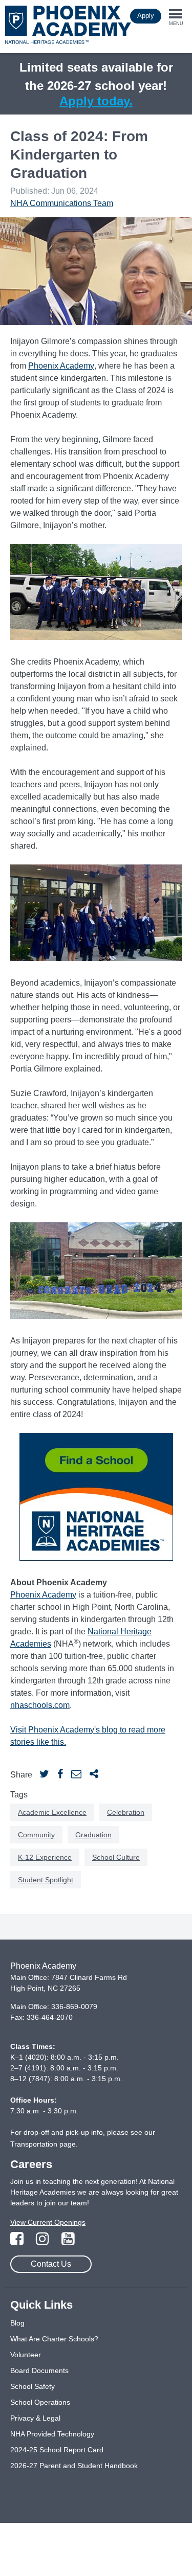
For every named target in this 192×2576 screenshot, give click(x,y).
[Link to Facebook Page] (18, 2242)
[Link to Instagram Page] (44, 2242)
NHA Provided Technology (52, 2434)
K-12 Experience (45, 1857)
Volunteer (26, 2355)
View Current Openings (48, 2222)
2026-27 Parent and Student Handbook (74, 2466)
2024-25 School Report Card (57, 2450)
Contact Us (51, 2264)
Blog (17, 2323)
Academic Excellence (52, 1812)
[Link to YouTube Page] (68, 2242)
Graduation (93, 1835)
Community (36, 1835)
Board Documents (39, 2370)
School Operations (40, 2402)
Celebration (126, 1812)
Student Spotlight (46, 1880)
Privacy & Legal (35, 2418)
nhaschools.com (40, 1705)
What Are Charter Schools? (54, 2339)
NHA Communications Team (62, 203)
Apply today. (96, 101)
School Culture (116, 1857)
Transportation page (43, 2144)
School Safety (33, 2386)
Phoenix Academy (61, 366)
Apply (146, 16)
